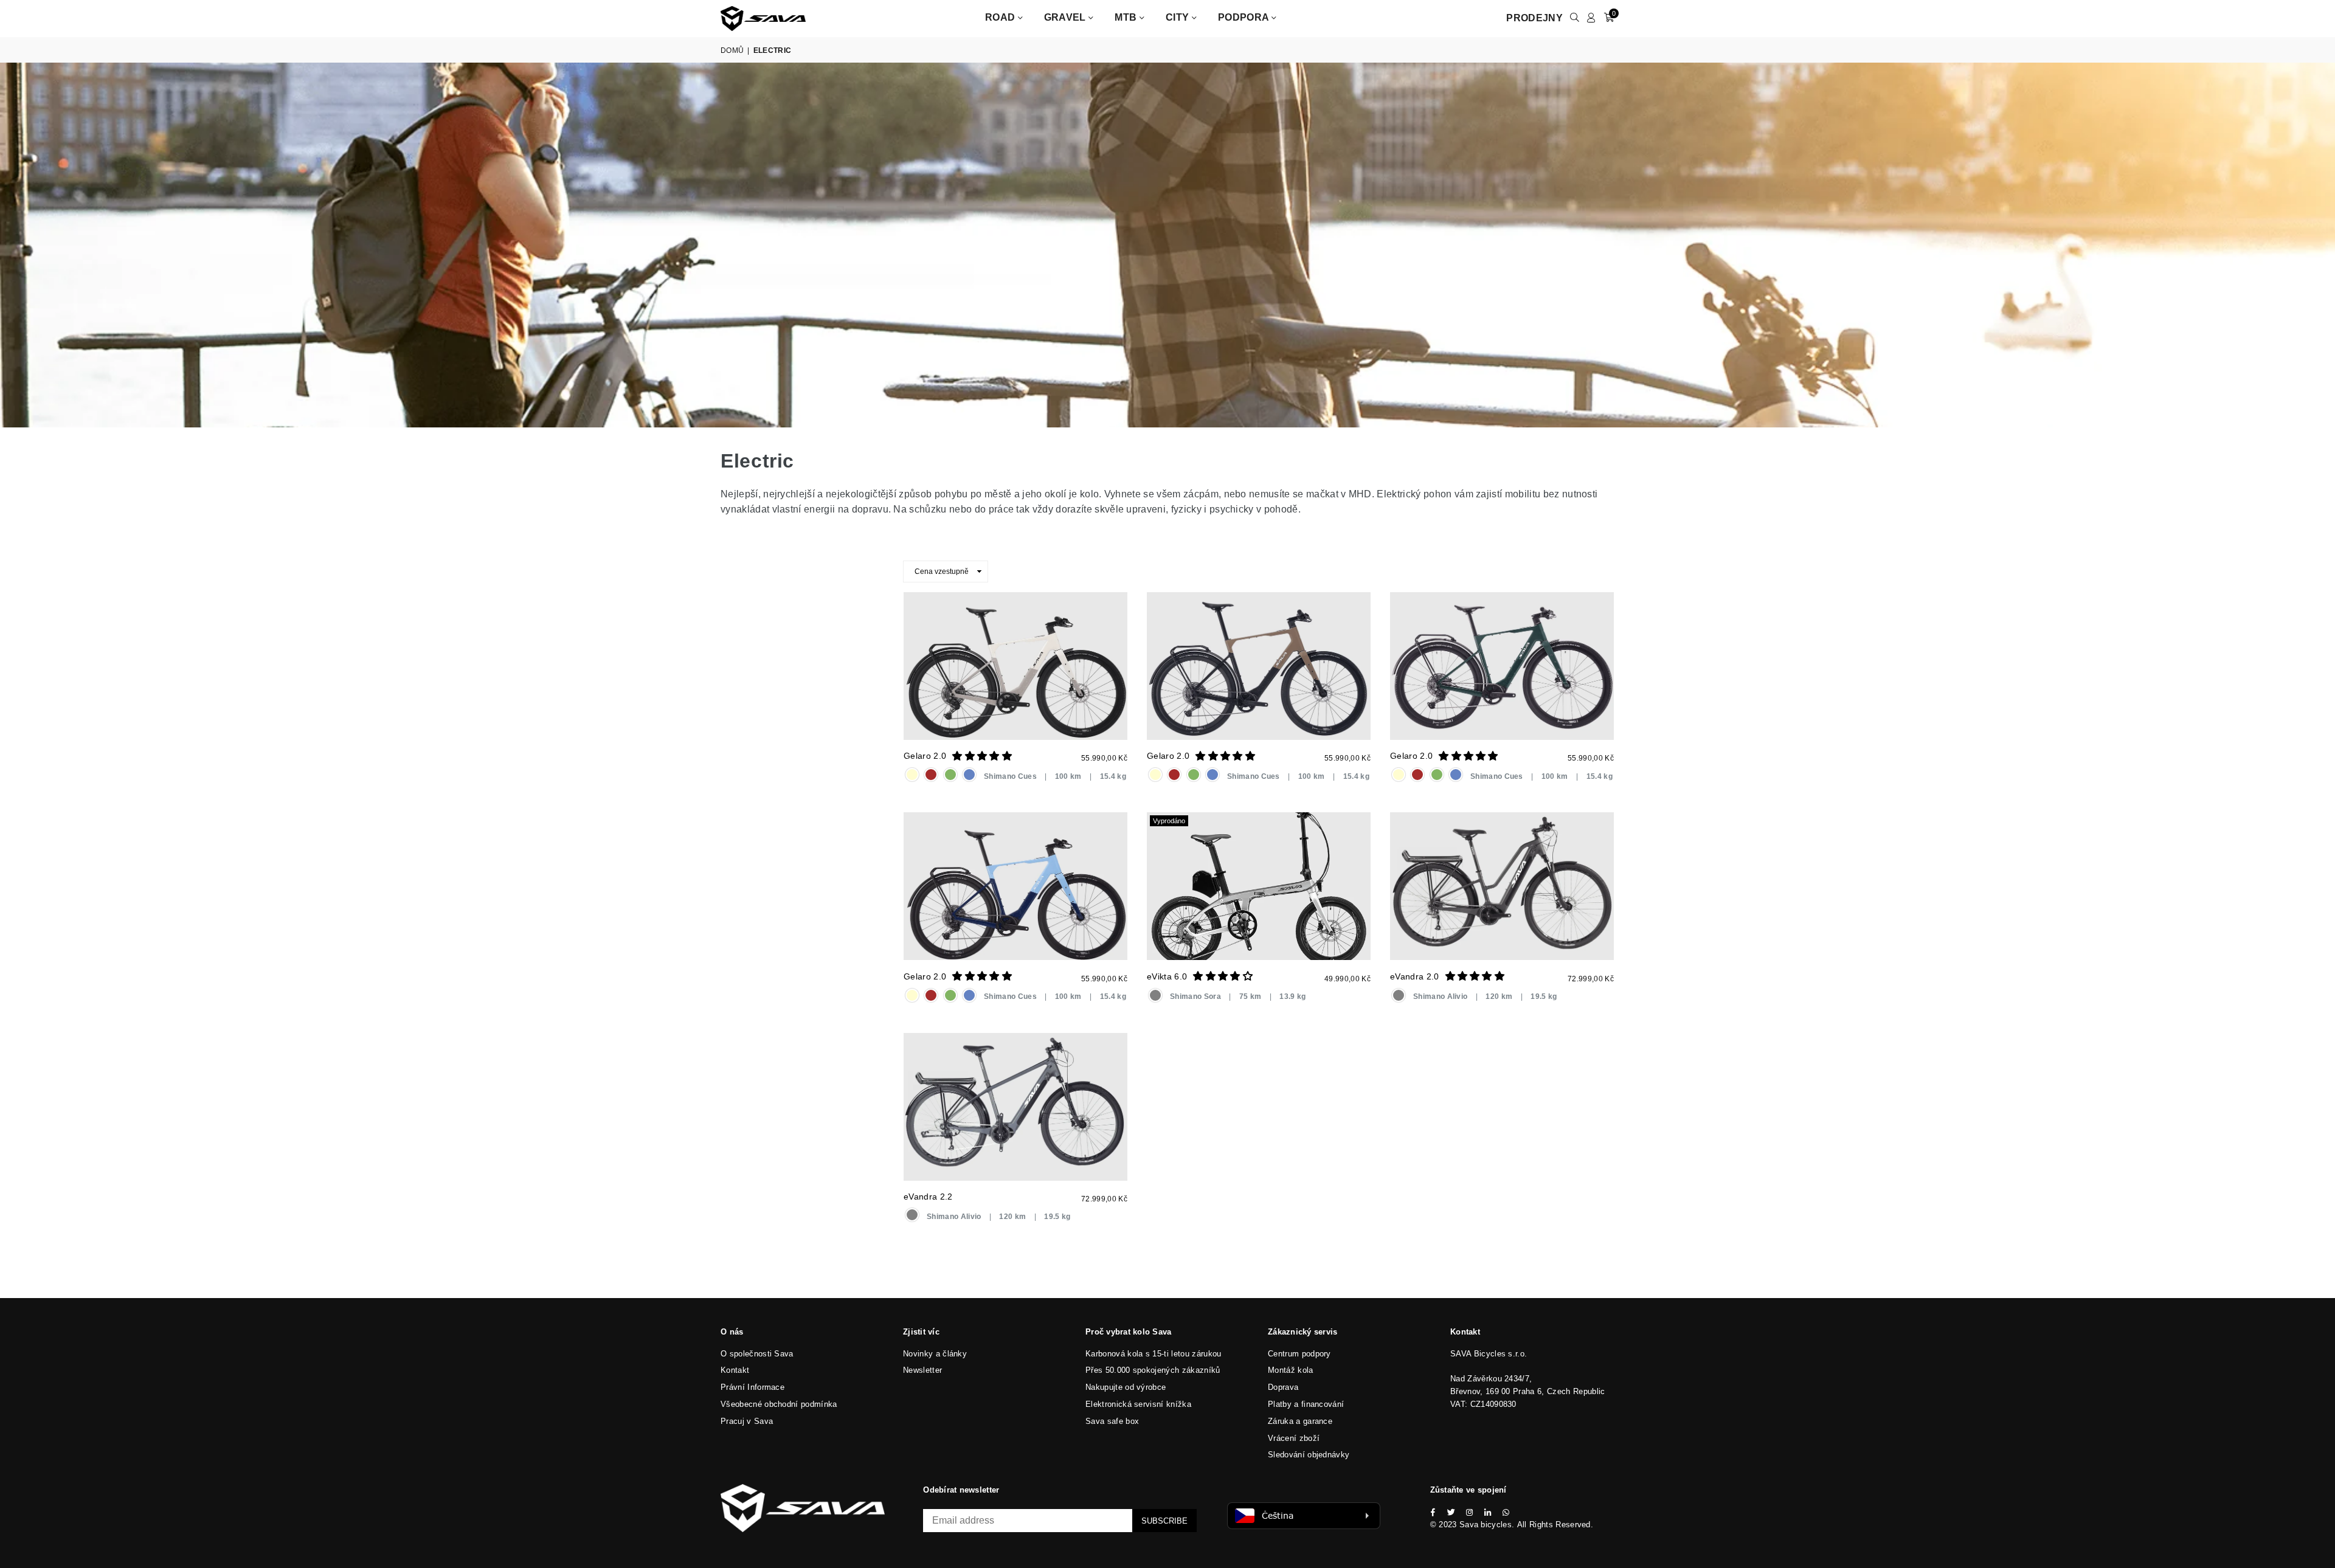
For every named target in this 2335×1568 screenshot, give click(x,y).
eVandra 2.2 (928, 1197)
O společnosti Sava (757, 1354)
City (1179, 17)
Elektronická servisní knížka (1138, 1404)
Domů (732, 50)
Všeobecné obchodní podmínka (779, 1404)
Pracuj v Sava (747, 1421)
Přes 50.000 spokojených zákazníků (1153, 1370)
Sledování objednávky (1309, 1455)
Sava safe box (1112, 1421)
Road (1001, 17)
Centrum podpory (1299, 1354)
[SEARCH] (1575, 18)
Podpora (1245, 17)
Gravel (1066, 17)
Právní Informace (752, 1387)
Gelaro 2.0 (925, 756)
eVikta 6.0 (1167, 976)
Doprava (1283, 1387)
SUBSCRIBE (1164, 1521)
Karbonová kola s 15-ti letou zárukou (1154, 1354)
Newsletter (922, 1370)
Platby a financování (1306, 1404)
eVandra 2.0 (1415, 976)
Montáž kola (1291, 1370)
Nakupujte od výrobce (1126, 1387)
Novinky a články (935, 1354)
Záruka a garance (1300, 1421)
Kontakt (735, 1370)
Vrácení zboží (1294, 1438)
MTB (1127, 17)
